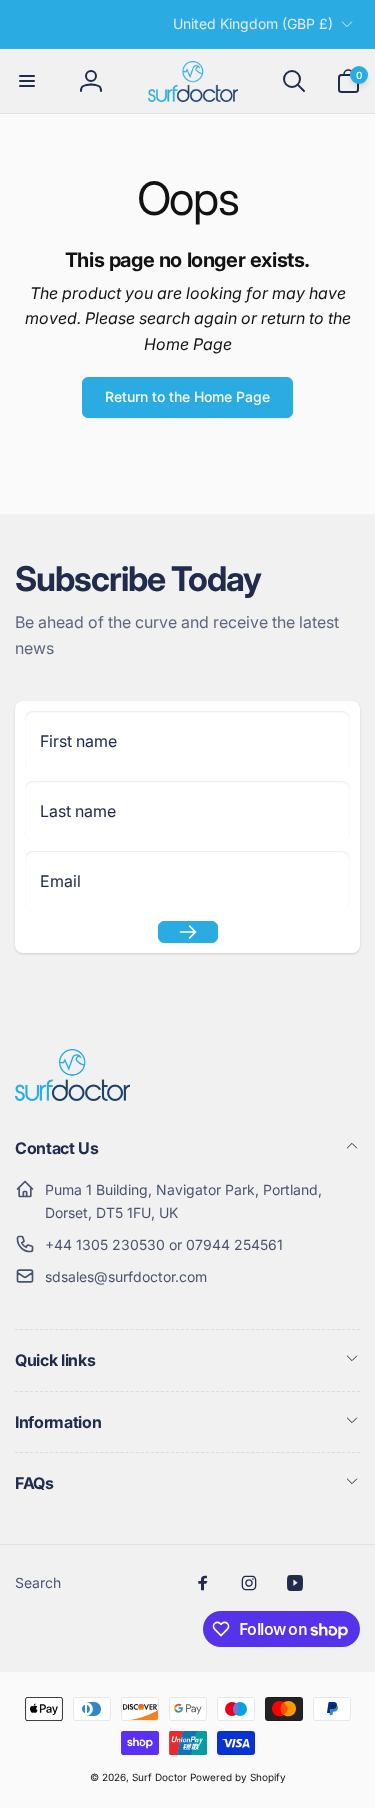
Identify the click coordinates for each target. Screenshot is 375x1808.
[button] (27, 81)
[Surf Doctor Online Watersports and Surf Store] (72, 1095)
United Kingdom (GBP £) (253, 23)
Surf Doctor (159, 1777)
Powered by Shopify (238, 1777)
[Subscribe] (188, 932)
